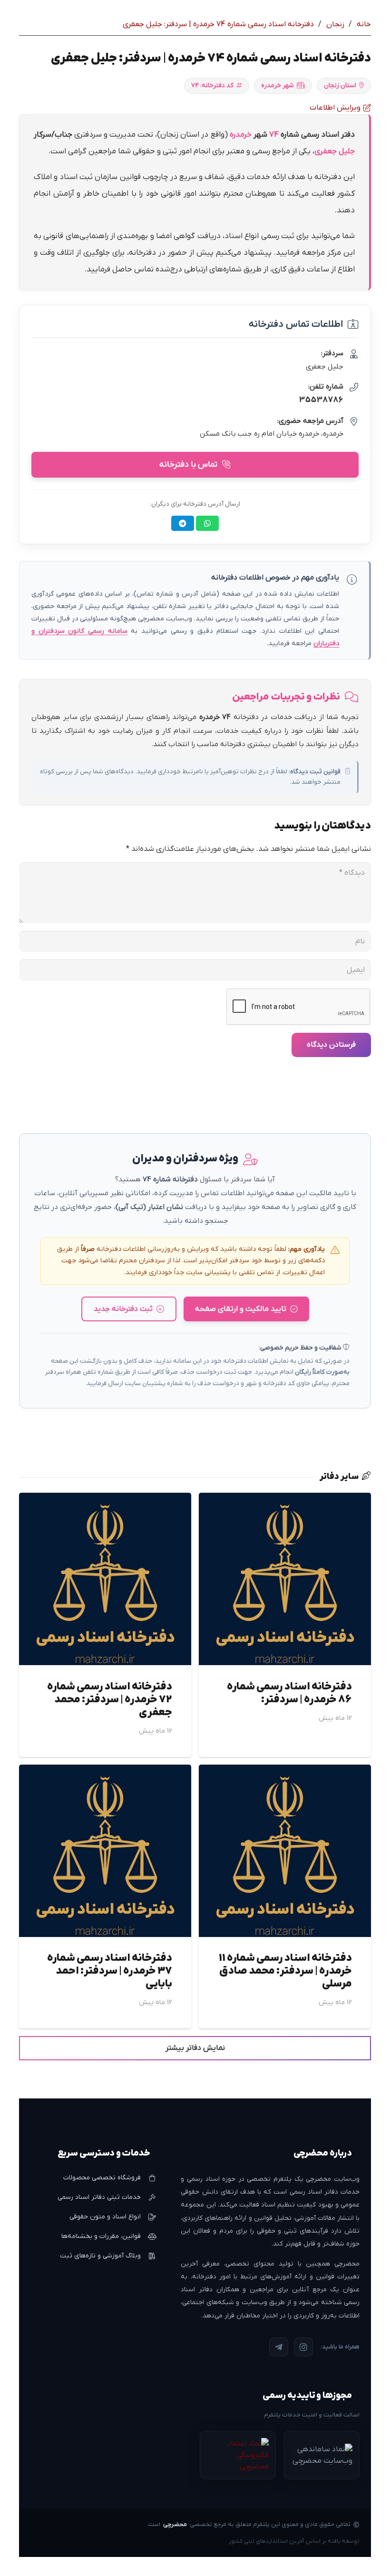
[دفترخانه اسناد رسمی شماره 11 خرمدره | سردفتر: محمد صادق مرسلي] (285, 1771)
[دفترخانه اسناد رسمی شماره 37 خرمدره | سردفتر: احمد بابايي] (105, 1771)
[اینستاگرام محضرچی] (303, 2347)
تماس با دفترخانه (188, 464)
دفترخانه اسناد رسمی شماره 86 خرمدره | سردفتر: (289, 1693)
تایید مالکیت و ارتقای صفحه (241, 1309)
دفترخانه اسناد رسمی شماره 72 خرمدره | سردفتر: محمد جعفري (110, 1700)
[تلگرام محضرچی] (279, 2347)
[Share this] (207, 523)
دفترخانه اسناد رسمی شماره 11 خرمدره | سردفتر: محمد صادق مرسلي (285, 1971)
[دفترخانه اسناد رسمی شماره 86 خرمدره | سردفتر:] (285, 1499)
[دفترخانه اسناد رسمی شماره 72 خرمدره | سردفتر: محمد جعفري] (105, 1499)
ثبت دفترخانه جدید (123, 1309)
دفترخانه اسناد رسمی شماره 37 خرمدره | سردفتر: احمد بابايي (110, 1971)
